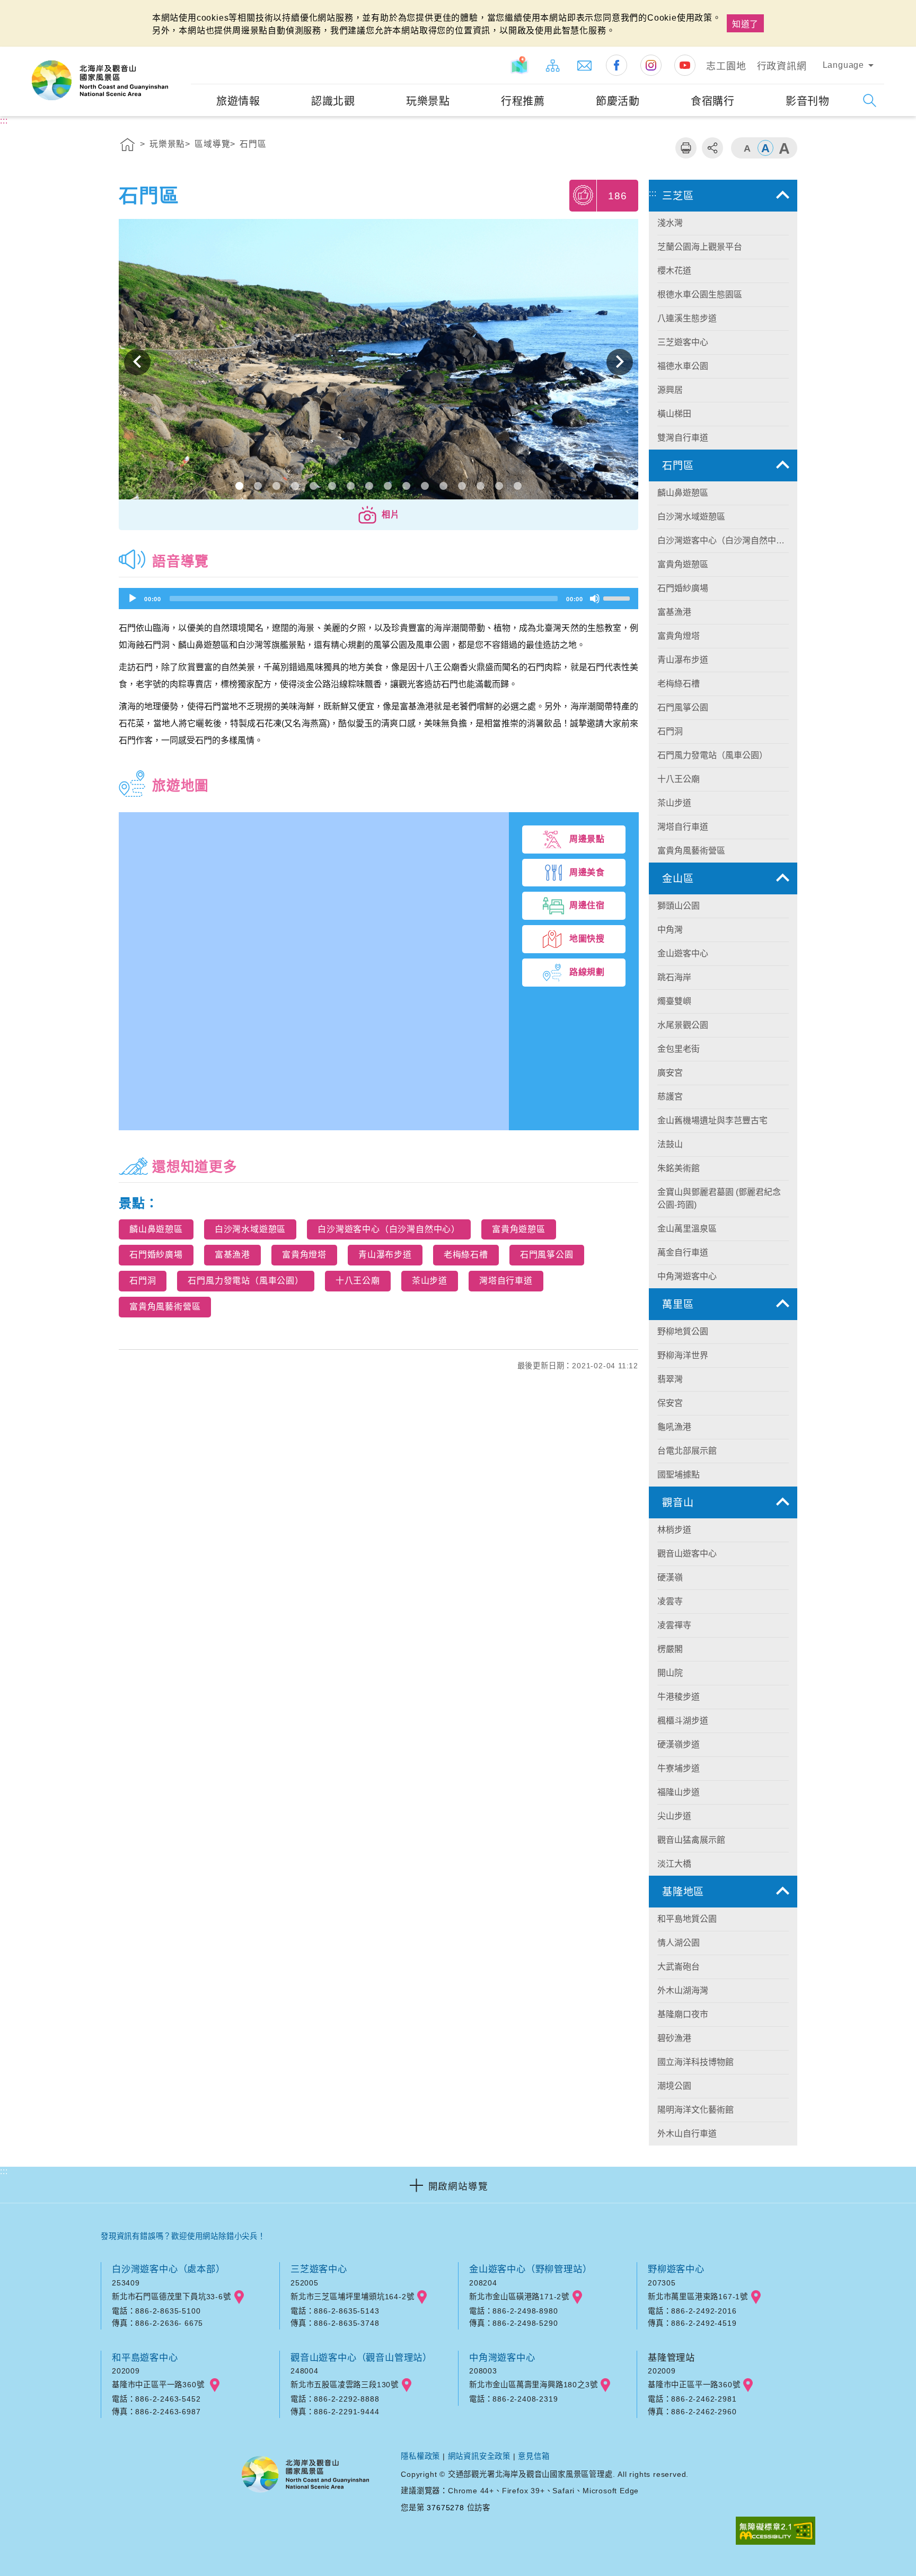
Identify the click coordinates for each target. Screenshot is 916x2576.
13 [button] (462, 486)
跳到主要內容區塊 (40, 11)
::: (181, 54)
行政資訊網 (782, 66)
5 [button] (314, 486)
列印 (686, 148)
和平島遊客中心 (145, 2358)
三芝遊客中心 (319, 2269)
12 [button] (443, 486)
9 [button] (388, 486)
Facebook (616, 65)
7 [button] (351, 486)
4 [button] (295, 486)
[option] (378, 362)
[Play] (133, 599)
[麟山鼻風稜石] (378, 362)
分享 (712, 148)
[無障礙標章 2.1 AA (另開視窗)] (776, 2532)
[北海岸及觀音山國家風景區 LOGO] (100, 81)
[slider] (618, 597)
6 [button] (332, 486)
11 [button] (425, 486)
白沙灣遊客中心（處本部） (169, 2269)
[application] (378, 599)
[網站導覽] (553, 65)
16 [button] (518, 486)
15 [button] (499, 486)
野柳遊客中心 (676, 2269)
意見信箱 (534, 2456)
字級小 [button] (747, 148)
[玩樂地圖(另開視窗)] (521, 65)
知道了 (745, 24)
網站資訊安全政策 (479, 2456)
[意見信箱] (585, 65)
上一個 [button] (137, 362)
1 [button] (239, 486)
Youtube (685, 65)
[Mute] (595, 599)
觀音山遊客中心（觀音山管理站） (361, 2358)
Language (843, 65)
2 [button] (258, 486)
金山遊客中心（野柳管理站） (530, 2269)
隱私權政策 (420, 2456)
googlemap (239, 2297)
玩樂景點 (167, 144)
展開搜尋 (870, 100)
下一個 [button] (620, 362)
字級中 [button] (765, 148)
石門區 (253, 144)
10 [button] (406, 486)
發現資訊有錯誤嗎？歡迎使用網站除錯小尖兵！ (183, 2236)
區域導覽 (212, 144)
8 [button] (369, 486)
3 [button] (276, 486)
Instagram (651, 65)
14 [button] (481, 486)
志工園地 (726, 66)
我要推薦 (584, 195)
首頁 (128, 146)
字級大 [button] (784, 148)
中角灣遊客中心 (502, 2358)
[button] (378, 515)
